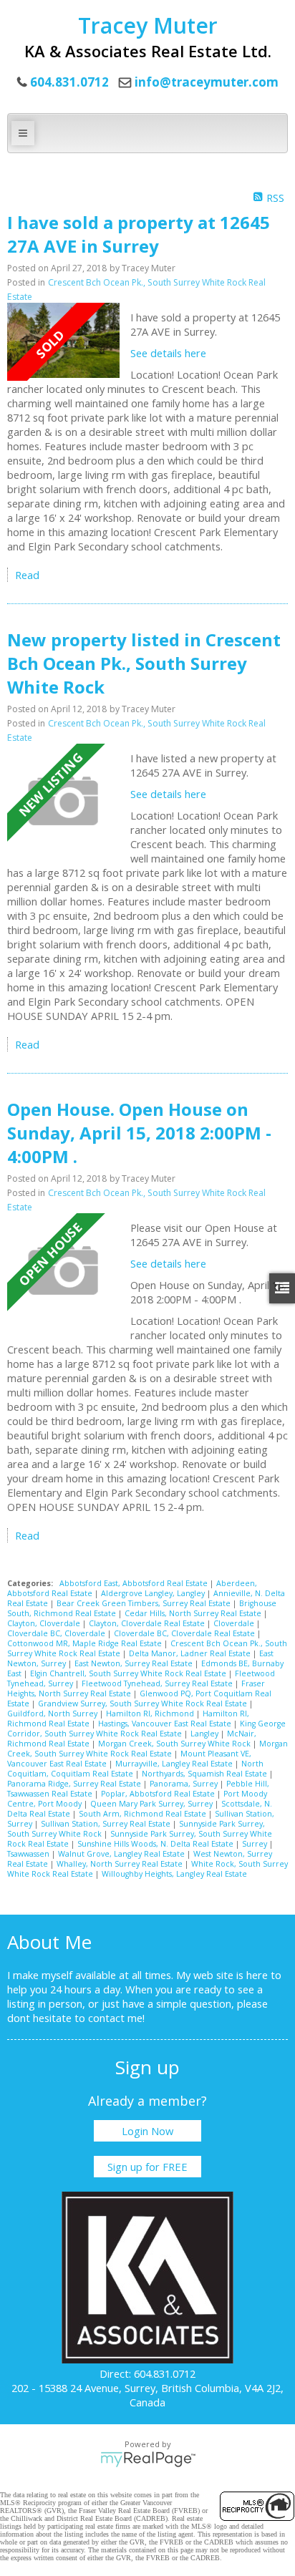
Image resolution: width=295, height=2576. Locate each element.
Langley (205, 1734)
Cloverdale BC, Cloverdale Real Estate (185, 1633)
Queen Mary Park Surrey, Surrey (153, 1804)
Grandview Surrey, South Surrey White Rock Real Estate (144, 1703)
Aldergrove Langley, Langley (154, 1593)
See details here (168, 353)
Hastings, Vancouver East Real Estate (166, 1724)
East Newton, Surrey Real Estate (135, 1663)
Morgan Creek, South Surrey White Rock (175, 1744)
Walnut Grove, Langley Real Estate (122, 1854)
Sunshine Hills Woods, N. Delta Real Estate (156, 1844)
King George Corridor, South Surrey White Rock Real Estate (146, 1729)
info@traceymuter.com (207, 82)
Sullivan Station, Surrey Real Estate (107, 1824)
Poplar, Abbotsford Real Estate (159, 1794)
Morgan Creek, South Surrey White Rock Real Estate (147, 1749)
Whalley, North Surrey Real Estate (121, 1864)
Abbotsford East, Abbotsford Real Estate (135, 1583)
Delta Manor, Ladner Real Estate (191, 1653)
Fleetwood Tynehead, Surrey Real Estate (158, 1683)
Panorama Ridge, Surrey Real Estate (75, 1784)
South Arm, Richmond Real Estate (144, 1814)
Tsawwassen (29, 1854)
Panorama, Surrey (185, 1784)
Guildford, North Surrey (53, 1714)
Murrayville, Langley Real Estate (175, 1764)
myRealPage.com (148, 2459)
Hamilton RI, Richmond (151, 1714)
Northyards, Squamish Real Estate (205, 1774)
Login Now (147, 2131)
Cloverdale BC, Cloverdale (57, 1633)
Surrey (256, 1844)
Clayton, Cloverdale (45, 1623)
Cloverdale (235, 1623)
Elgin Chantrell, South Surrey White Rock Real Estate (129, 1673)
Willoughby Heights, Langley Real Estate (174, 1874)
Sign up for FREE (147, 2167)
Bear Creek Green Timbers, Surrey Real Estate (145, 1603)
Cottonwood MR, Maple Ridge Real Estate (86, 1643)
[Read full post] (63, 341)
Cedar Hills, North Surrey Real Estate (194, 1613)
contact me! (116, 2018)
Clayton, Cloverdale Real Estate (148, 1623)
